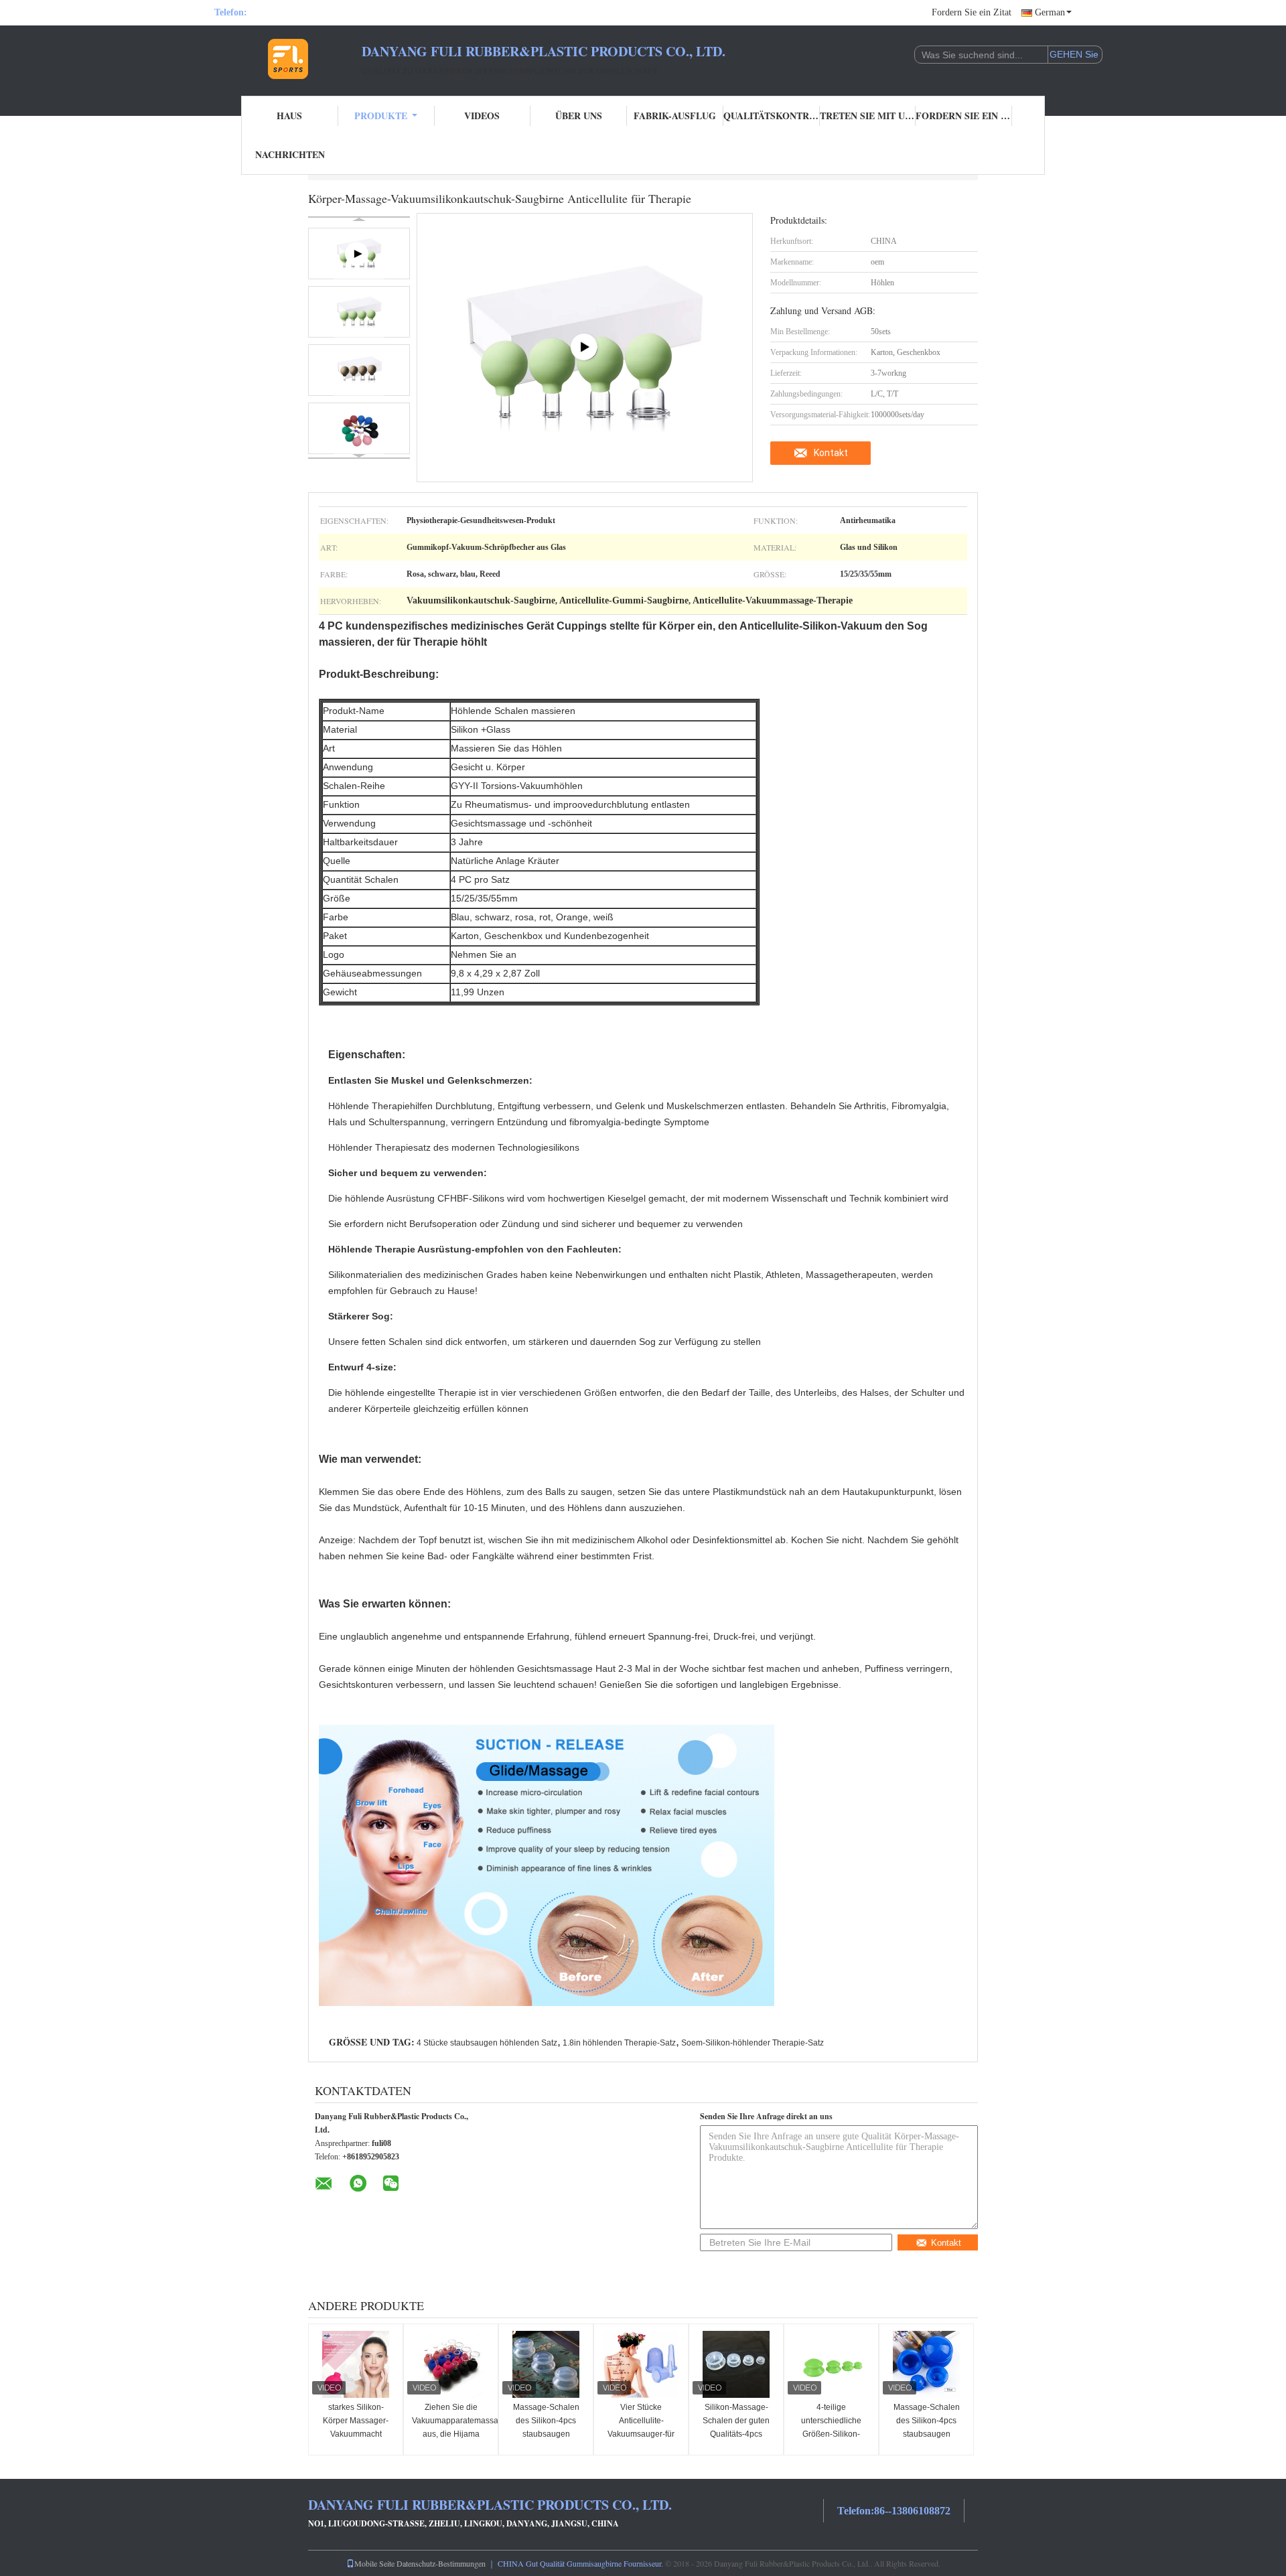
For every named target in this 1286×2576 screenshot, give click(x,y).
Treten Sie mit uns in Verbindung (868, 116)
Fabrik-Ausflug (675, 116)
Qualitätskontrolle (772, 116)
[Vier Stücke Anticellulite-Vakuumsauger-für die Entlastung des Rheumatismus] (641, 2364)
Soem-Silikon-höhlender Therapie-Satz (753, 2043)
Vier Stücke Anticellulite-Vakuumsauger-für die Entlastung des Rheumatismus (641, 2434)
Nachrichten (290, 154)
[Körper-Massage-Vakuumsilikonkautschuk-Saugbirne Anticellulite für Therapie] (359, 312)
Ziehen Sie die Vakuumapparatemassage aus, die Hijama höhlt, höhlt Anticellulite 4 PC (452, 2434)
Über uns (579, 116)
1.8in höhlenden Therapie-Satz (619, 2043)
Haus (289, 116)
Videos (482, 116)
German (1050, 12)
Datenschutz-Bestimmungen (441, 2563)
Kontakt (831, 453)
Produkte (381, 116)
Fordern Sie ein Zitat (972, 12)
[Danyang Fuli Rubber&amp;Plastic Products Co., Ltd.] (288, 59)
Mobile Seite (374, 2563)
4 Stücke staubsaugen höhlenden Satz (487, 2043)
